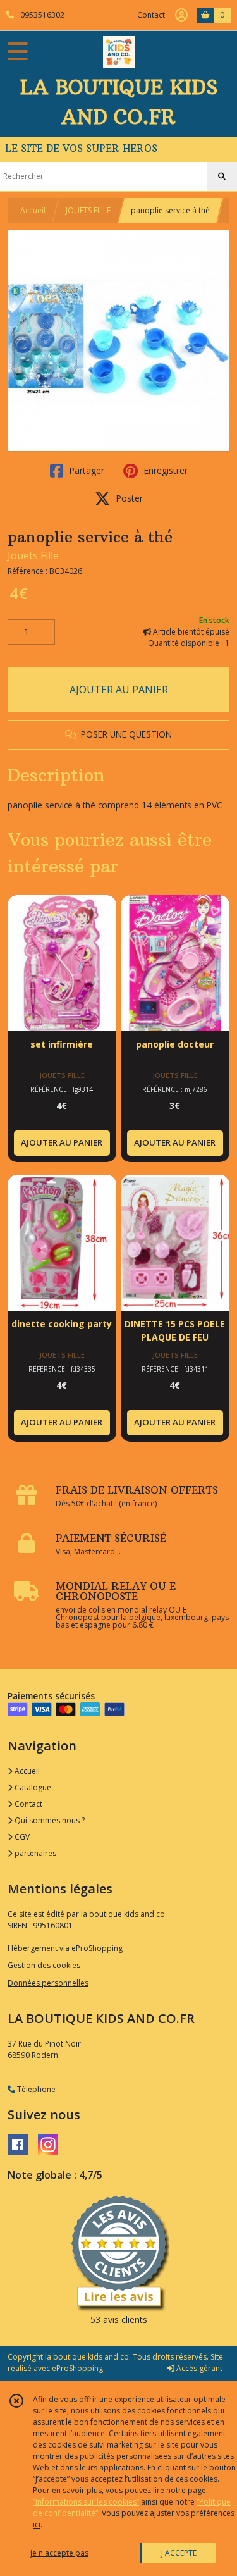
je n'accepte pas (59, 2553)
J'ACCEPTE (179, 2553)
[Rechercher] (222, 176)
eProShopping (77, 2368)
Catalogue (32, 1787)
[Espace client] (181, 15)
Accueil (33, 210)
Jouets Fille (33, 555)
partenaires (34, 1853)
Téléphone (35, 2089)
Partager (85, 470)
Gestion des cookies (44, 1965)
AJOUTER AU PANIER (119, 690)
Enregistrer (164, 470)
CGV (21, 1837)
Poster (128, 498)
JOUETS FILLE (88, 210)
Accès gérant (198, 2368)
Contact (151, 15)
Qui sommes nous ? (49, 1820)
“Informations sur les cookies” (86, 2502)
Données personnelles (48, 1983)
